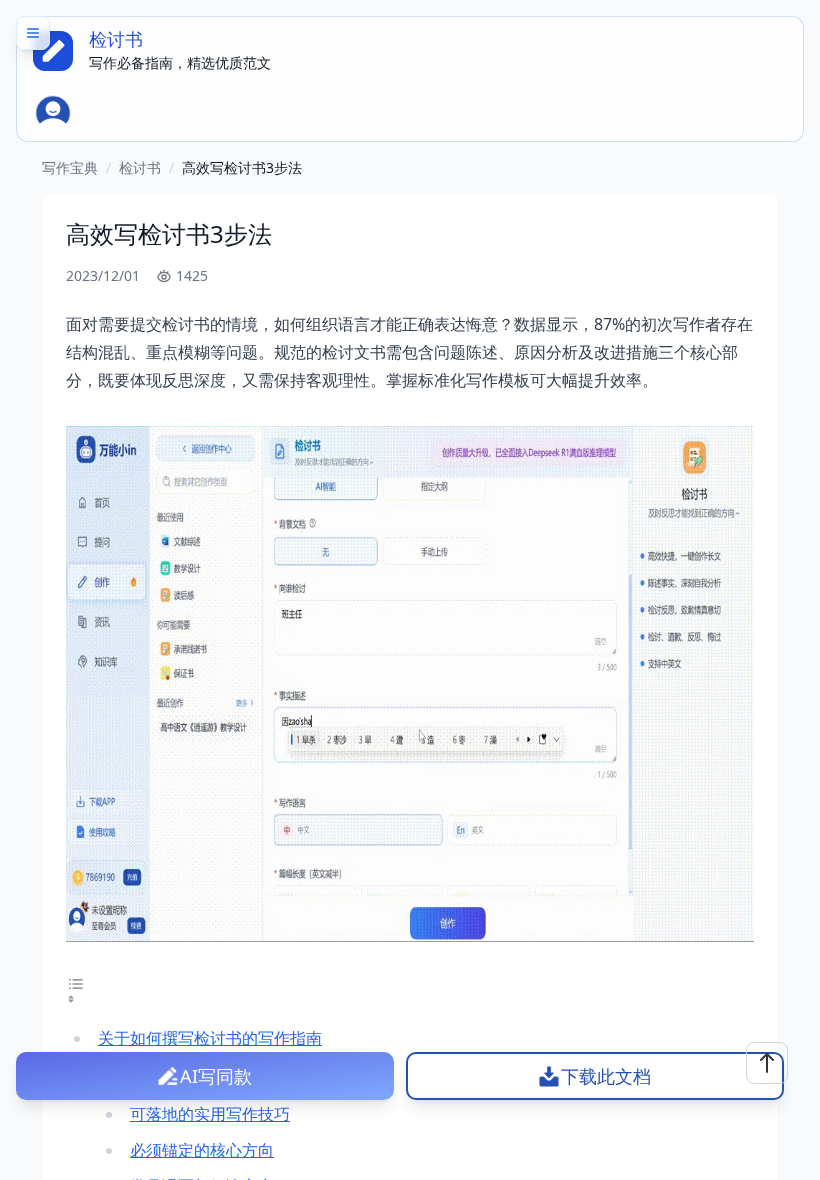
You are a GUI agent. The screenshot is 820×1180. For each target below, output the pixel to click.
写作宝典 (70, 167)
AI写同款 (216, 1076)
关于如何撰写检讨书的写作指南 (210, 1038)
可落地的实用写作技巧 (210, 1114)
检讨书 (140, 167)
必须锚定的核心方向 (202, 1150)
